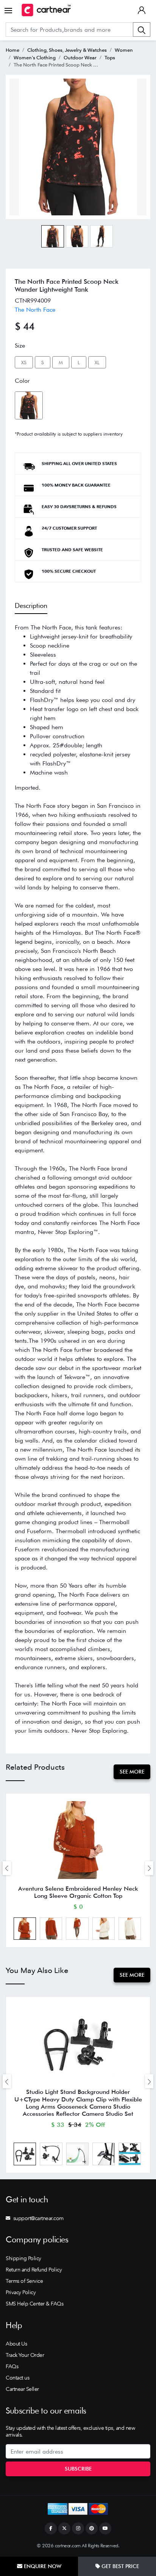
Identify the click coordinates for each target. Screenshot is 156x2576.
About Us (16, 2344)
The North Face (35, 310)
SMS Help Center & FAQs (34, 2304)
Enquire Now (42, 2566)
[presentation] (7, 1868)
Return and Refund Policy (34, 2270)
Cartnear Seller (22, 2389)
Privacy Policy (21, 2292)
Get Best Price (119, 2566)
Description (31, 605)
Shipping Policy (23, 2258)
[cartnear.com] (46, 10)
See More (132, 1772)
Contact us (17, 2378)
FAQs (12, 2366)
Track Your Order (25, 2355)
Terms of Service (24, 2281)
